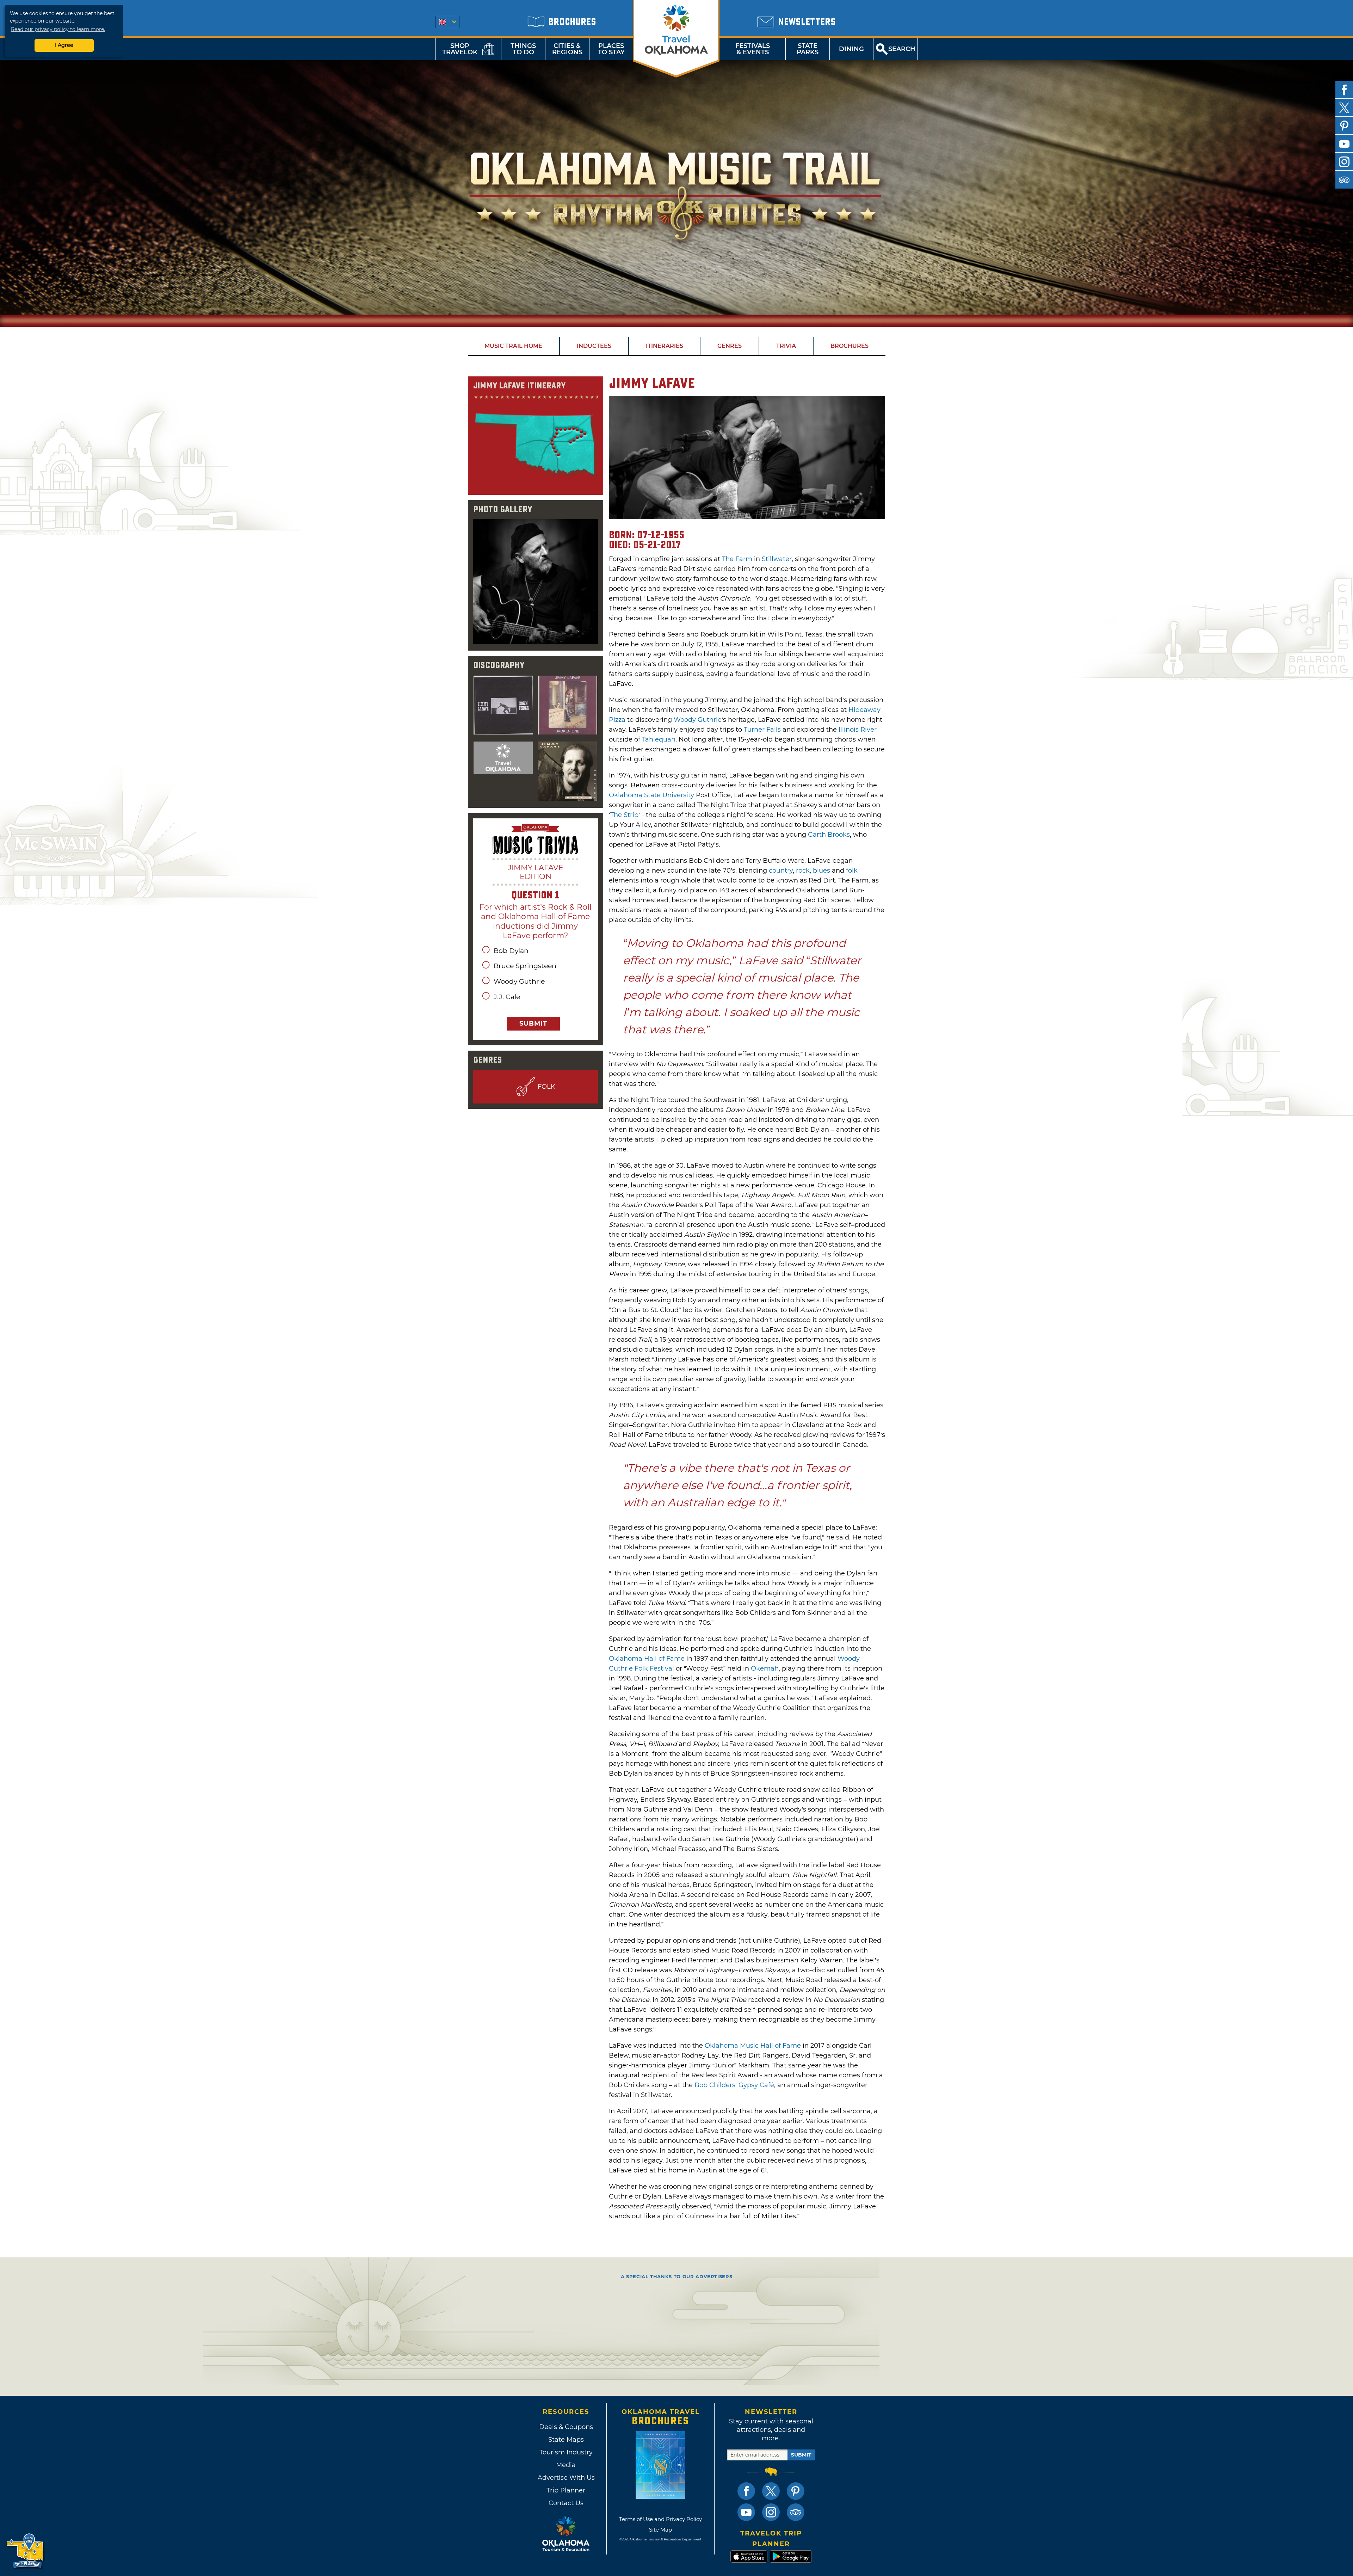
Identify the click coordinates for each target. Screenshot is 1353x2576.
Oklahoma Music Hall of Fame (753, 2046)
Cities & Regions (567, 49)
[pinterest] (1344, 126)
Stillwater (777, 559)
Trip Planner (566, 2490)
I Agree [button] (64, 45)
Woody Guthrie (698, 720)
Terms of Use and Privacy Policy (660, 2519)
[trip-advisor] (1344, 180)
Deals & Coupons (566, 2427)
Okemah (765, 1668)
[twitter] (1344, 108)
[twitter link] (771, 2491)
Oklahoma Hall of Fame (647, 1659)
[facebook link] (746, 2491)
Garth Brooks (829, 835)
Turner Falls (762, 730)
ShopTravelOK (460, 49)
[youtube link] (746, 2512)
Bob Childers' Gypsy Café (734, 2085)
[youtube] (1344, 144)
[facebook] (1344, 90)
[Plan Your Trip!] (26, 2551)
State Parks (808, 49)
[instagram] (1344, 162)
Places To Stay (611, 49)
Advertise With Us (566, 2478)
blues (821, 871)
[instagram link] (771, 2512)
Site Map (660, 2530)
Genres (730, 346)
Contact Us (566, 2503)
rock (803, 871)
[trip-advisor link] (796, 2512)
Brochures (850, 346)
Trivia (786, 346)
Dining (851, 49)
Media (566, 2465)
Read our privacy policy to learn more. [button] (58, 29)
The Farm (737, 559)
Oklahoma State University (651, 795)
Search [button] (902, 49)
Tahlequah (659, 739)
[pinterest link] (796, 2491)
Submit (533, 1023)
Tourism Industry (566, 2452)
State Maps (566, 2440)
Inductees (594, 346)
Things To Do (523, 49)
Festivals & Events (753, 49)
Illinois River (858, 730)
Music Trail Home (513, 346)
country (781, 871)
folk (852, 871)
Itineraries (665, 346)
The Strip (624, 815)
